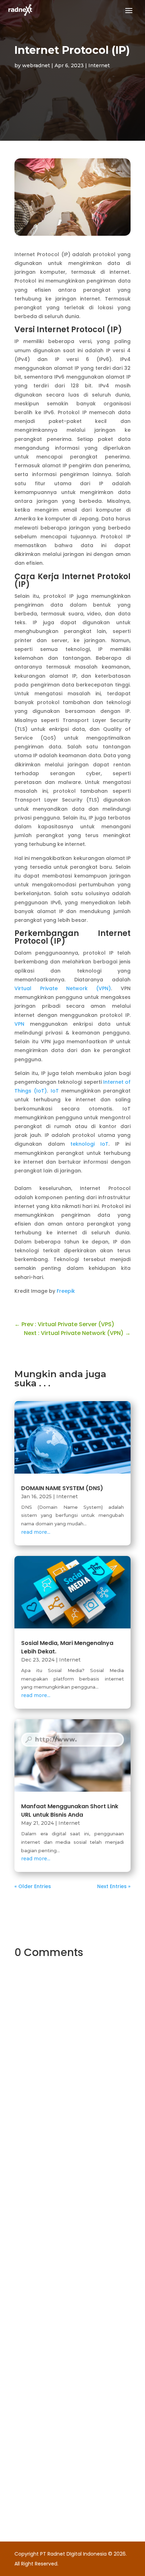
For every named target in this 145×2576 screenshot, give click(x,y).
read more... (36, 1532)
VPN (19, 1024)
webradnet (36, 65)
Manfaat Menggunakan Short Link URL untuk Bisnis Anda (70, 1811)
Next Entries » (114, 1886)
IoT (55, 1091)
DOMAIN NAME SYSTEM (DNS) (62, 1488)
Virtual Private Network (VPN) (63, 988)
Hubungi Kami (58, 2177)
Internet (99, 65)
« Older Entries (33, 1886)
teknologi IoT (89, 1144)
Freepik (66, 1291)
